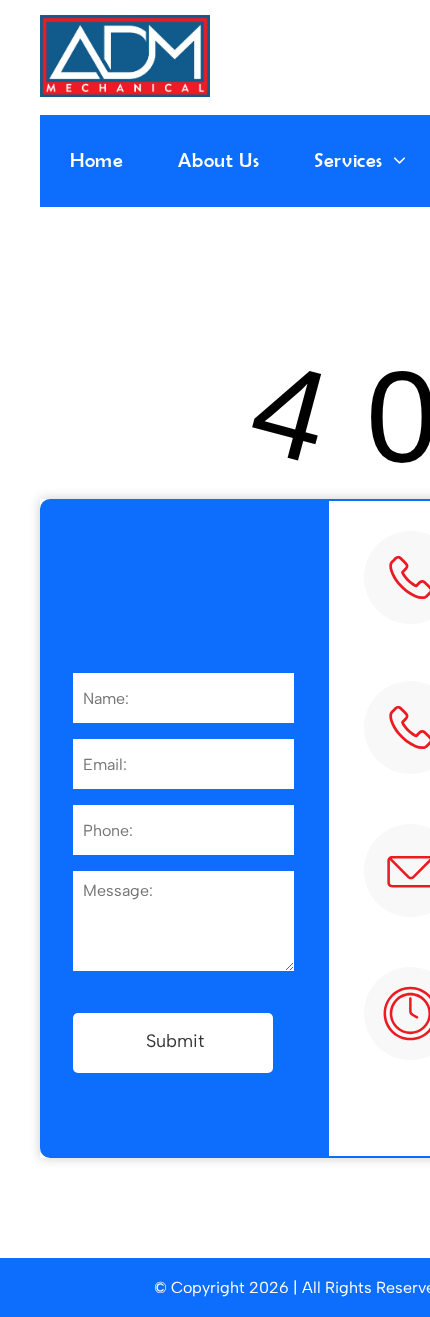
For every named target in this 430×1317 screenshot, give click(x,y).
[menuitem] (109, 159)
